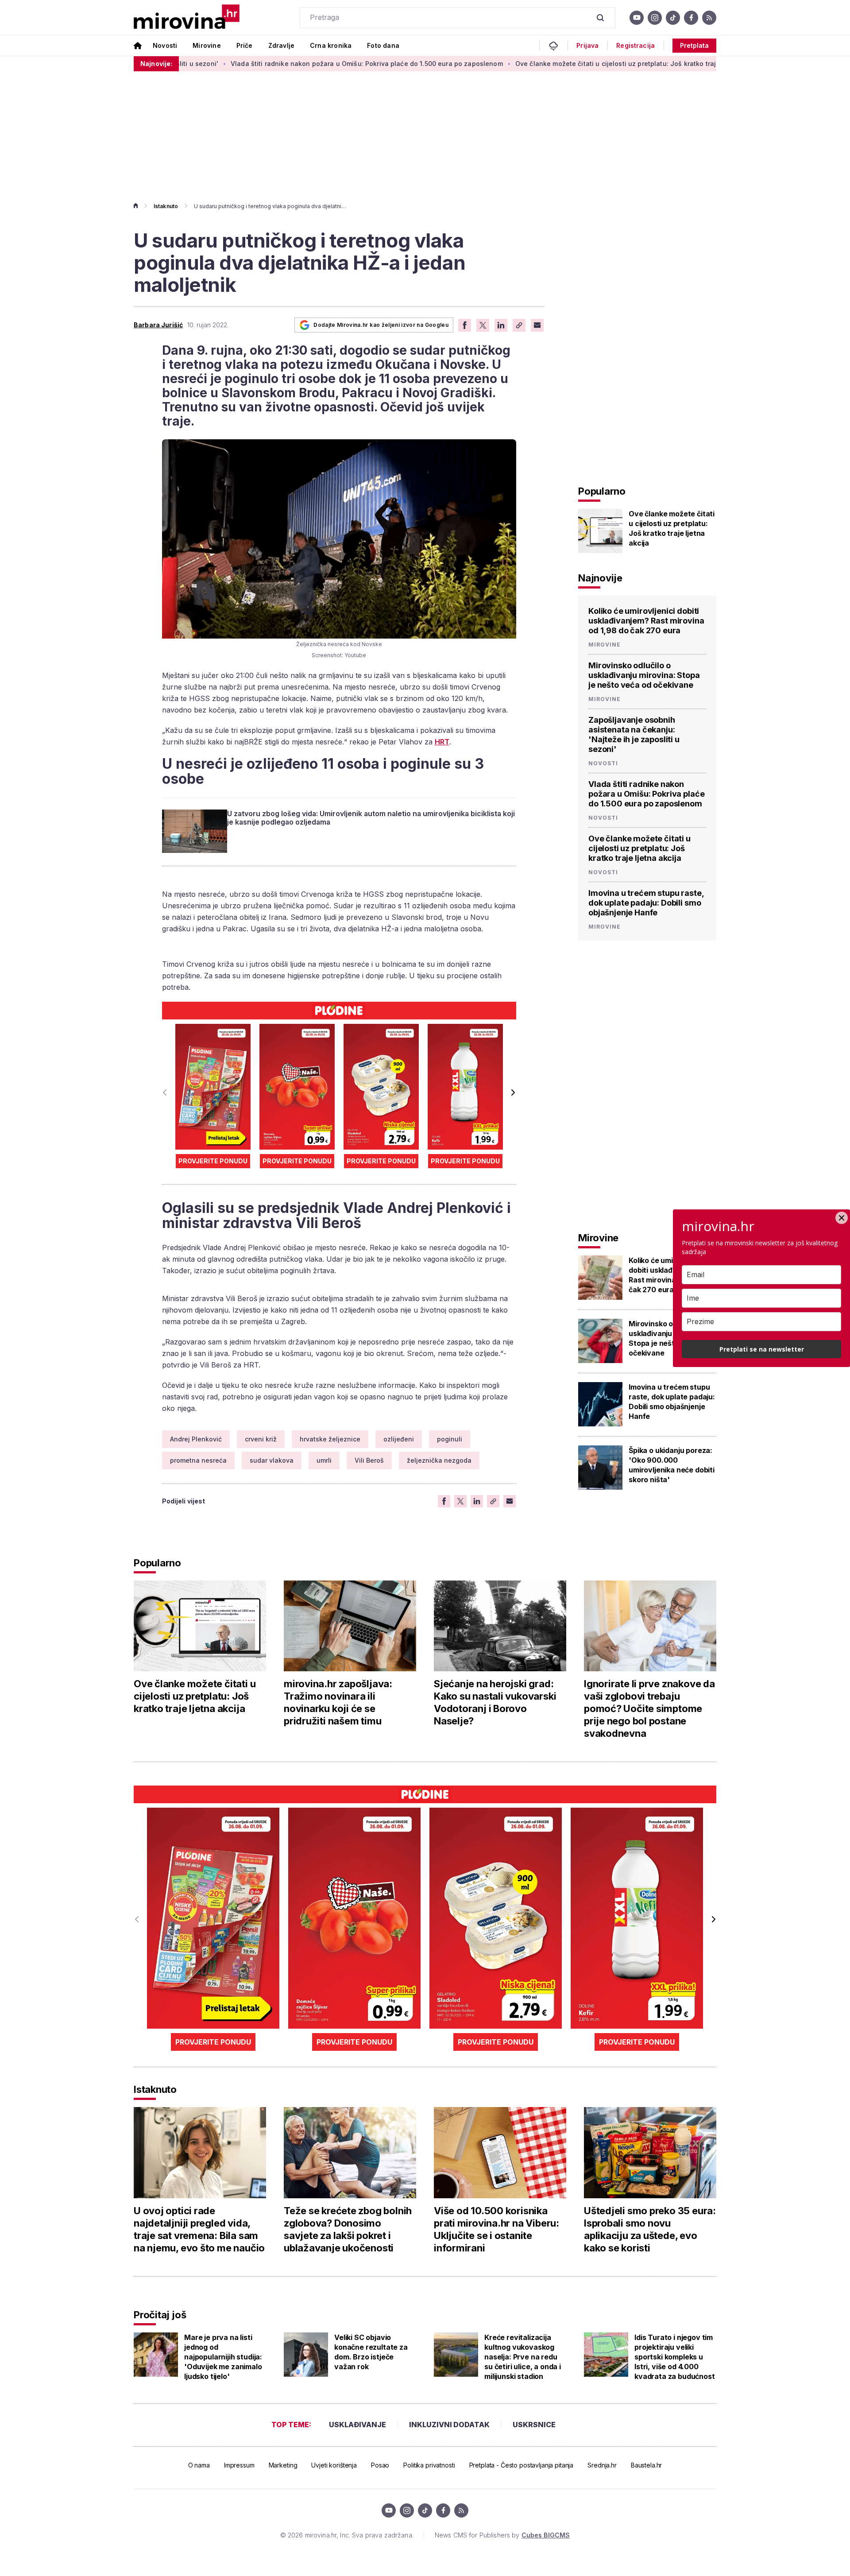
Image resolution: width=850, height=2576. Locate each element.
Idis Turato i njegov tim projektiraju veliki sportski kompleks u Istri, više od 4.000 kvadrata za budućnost (675, 2357)
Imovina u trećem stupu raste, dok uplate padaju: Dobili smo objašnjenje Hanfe (646, 903)
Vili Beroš (369, 1460)
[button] (513, 1092)
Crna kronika (331, 45)
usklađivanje (357, 2425)
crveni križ (261, 1439)
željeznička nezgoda (439, 1460)
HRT (442, 742)
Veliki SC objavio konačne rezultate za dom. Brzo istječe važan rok (371, 2352)
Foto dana (383, 45)
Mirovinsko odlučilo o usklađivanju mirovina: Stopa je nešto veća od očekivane (644, 675)
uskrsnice (534, 2425)
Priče (245, 45)
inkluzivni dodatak (449, 2425)
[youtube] (637, 18)
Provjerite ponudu (213, 1161)
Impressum (239, 2465)
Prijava (587, 46)
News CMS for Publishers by (502, 2535)
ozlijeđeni (399, 1439)
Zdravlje (281, 45)
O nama (199, 2465)
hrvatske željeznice (330, 1439)
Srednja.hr (602, 2465)
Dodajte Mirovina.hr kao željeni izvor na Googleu (381, 325)
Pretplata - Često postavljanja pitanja (522, 2465)
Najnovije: (156, 64)
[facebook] (691, 18)
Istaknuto (166, 206)
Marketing (283, 2465)
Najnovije (600, 578)
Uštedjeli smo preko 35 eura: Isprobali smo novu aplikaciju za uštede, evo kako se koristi (650, 2229)
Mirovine (207, 45)
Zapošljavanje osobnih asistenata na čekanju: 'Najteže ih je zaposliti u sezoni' (634, 734)
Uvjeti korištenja (334, 2465)
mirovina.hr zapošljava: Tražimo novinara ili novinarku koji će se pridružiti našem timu (338, 1702)
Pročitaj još (160, 2315)
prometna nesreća (198, 1460)
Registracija (636, 46)
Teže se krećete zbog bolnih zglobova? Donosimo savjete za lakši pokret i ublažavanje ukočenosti (348, 2229)
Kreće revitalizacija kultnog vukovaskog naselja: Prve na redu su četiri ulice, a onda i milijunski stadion (523, 2357)
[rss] (709, 18)
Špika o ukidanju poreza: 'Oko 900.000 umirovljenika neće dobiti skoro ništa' (672, 1465)
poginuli (450, 1439)
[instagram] (655, 18)
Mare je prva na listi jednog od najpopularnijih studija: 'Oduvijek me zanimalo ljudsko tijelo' (223, 2357)
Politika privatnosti (429, 2465)
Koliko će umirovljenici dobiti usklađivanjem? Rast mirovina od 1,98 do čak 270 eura (646, 621)
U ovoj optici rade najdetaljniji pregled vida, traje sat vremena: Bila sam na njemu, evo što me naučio (199, 2229)
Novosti (165, 45)
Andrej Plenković (196, 1439)
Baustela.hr (646, 2465)
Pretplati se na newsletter (762, 1349)
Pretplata (694, 45)
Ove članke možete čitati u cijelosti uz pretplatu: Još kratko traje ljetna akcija (541, 64)
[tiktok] (673, 18)
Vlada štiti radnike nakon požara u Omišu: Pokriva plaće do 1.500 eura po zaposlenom (270, 64)
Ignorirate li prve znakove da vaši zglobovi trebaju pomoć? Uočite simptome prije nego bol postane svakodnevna (649, 1708)
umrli (324, 1460)
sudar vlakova (272, 1460)
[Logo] (187, 17)
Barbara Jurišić (158, 325)
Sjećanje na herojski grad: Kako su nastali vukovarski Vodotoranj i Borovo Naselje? (495, 1702)
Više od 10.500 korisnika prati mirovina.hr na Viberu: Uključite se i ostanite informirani (496, 2229)
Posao (380, 2465)
